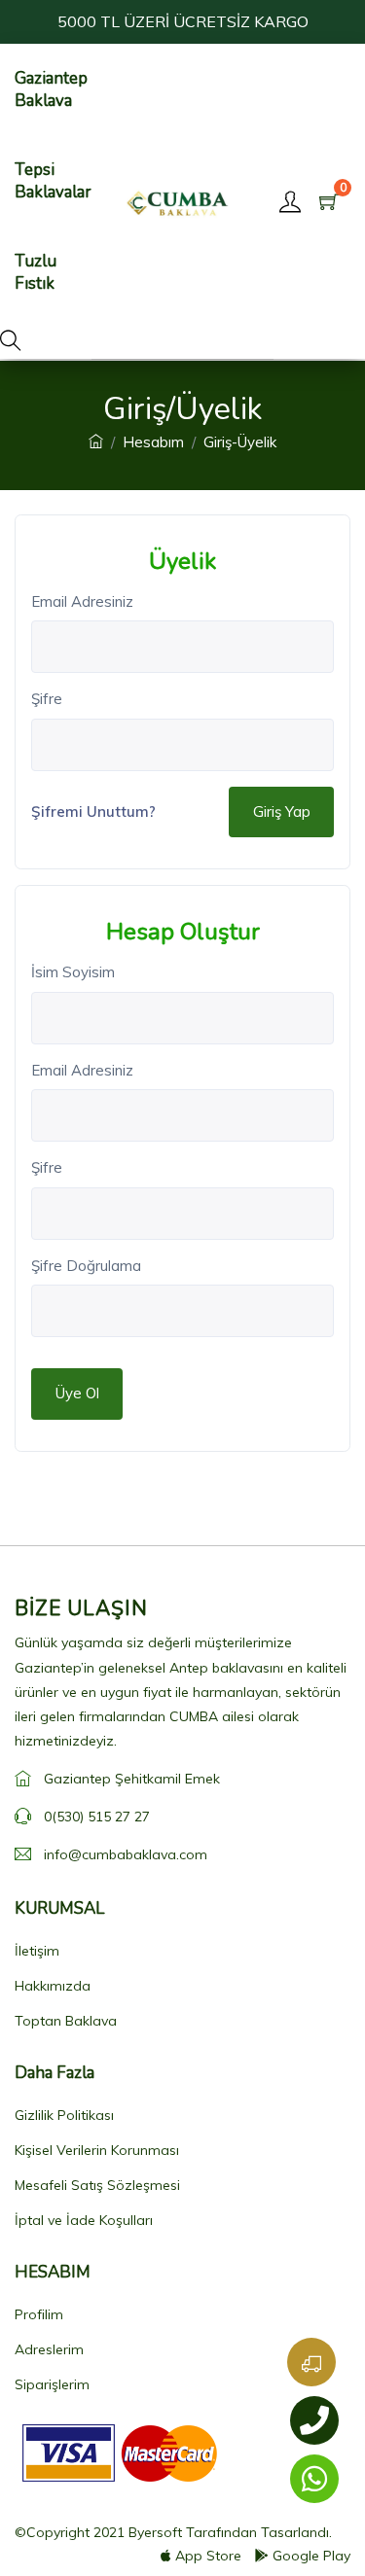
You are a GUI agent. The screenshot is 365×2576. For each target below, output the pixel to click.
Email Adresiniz (82, 601)
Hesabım (153, 442)
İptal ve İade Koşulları (84, 2220)
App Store (208, 2556)
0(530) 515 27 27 (97, 1817)
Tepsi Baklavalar (53, 181)
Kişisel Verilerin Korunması (97, 2150)
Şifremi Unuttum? (93, 812)
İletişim (37, 1951)
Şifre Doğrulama (86, 1266)
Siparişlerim (52, 2384)
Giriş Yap (282, 812)
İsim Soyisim (73, 972)
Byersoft (155, 2532)
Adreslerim (49, 2349)
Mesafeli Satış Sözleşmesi (97, 2185)
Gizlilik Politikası (64, 2115)
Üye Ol (77, 1393)
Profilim (39, 2314)
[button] (11, 341)
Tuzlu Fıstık (36, 272)
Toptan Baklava (66, 2021)
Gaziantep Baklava (51, 89)
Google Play (311, 2556)
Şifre (47, 699)
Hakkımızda (53, 1986)
